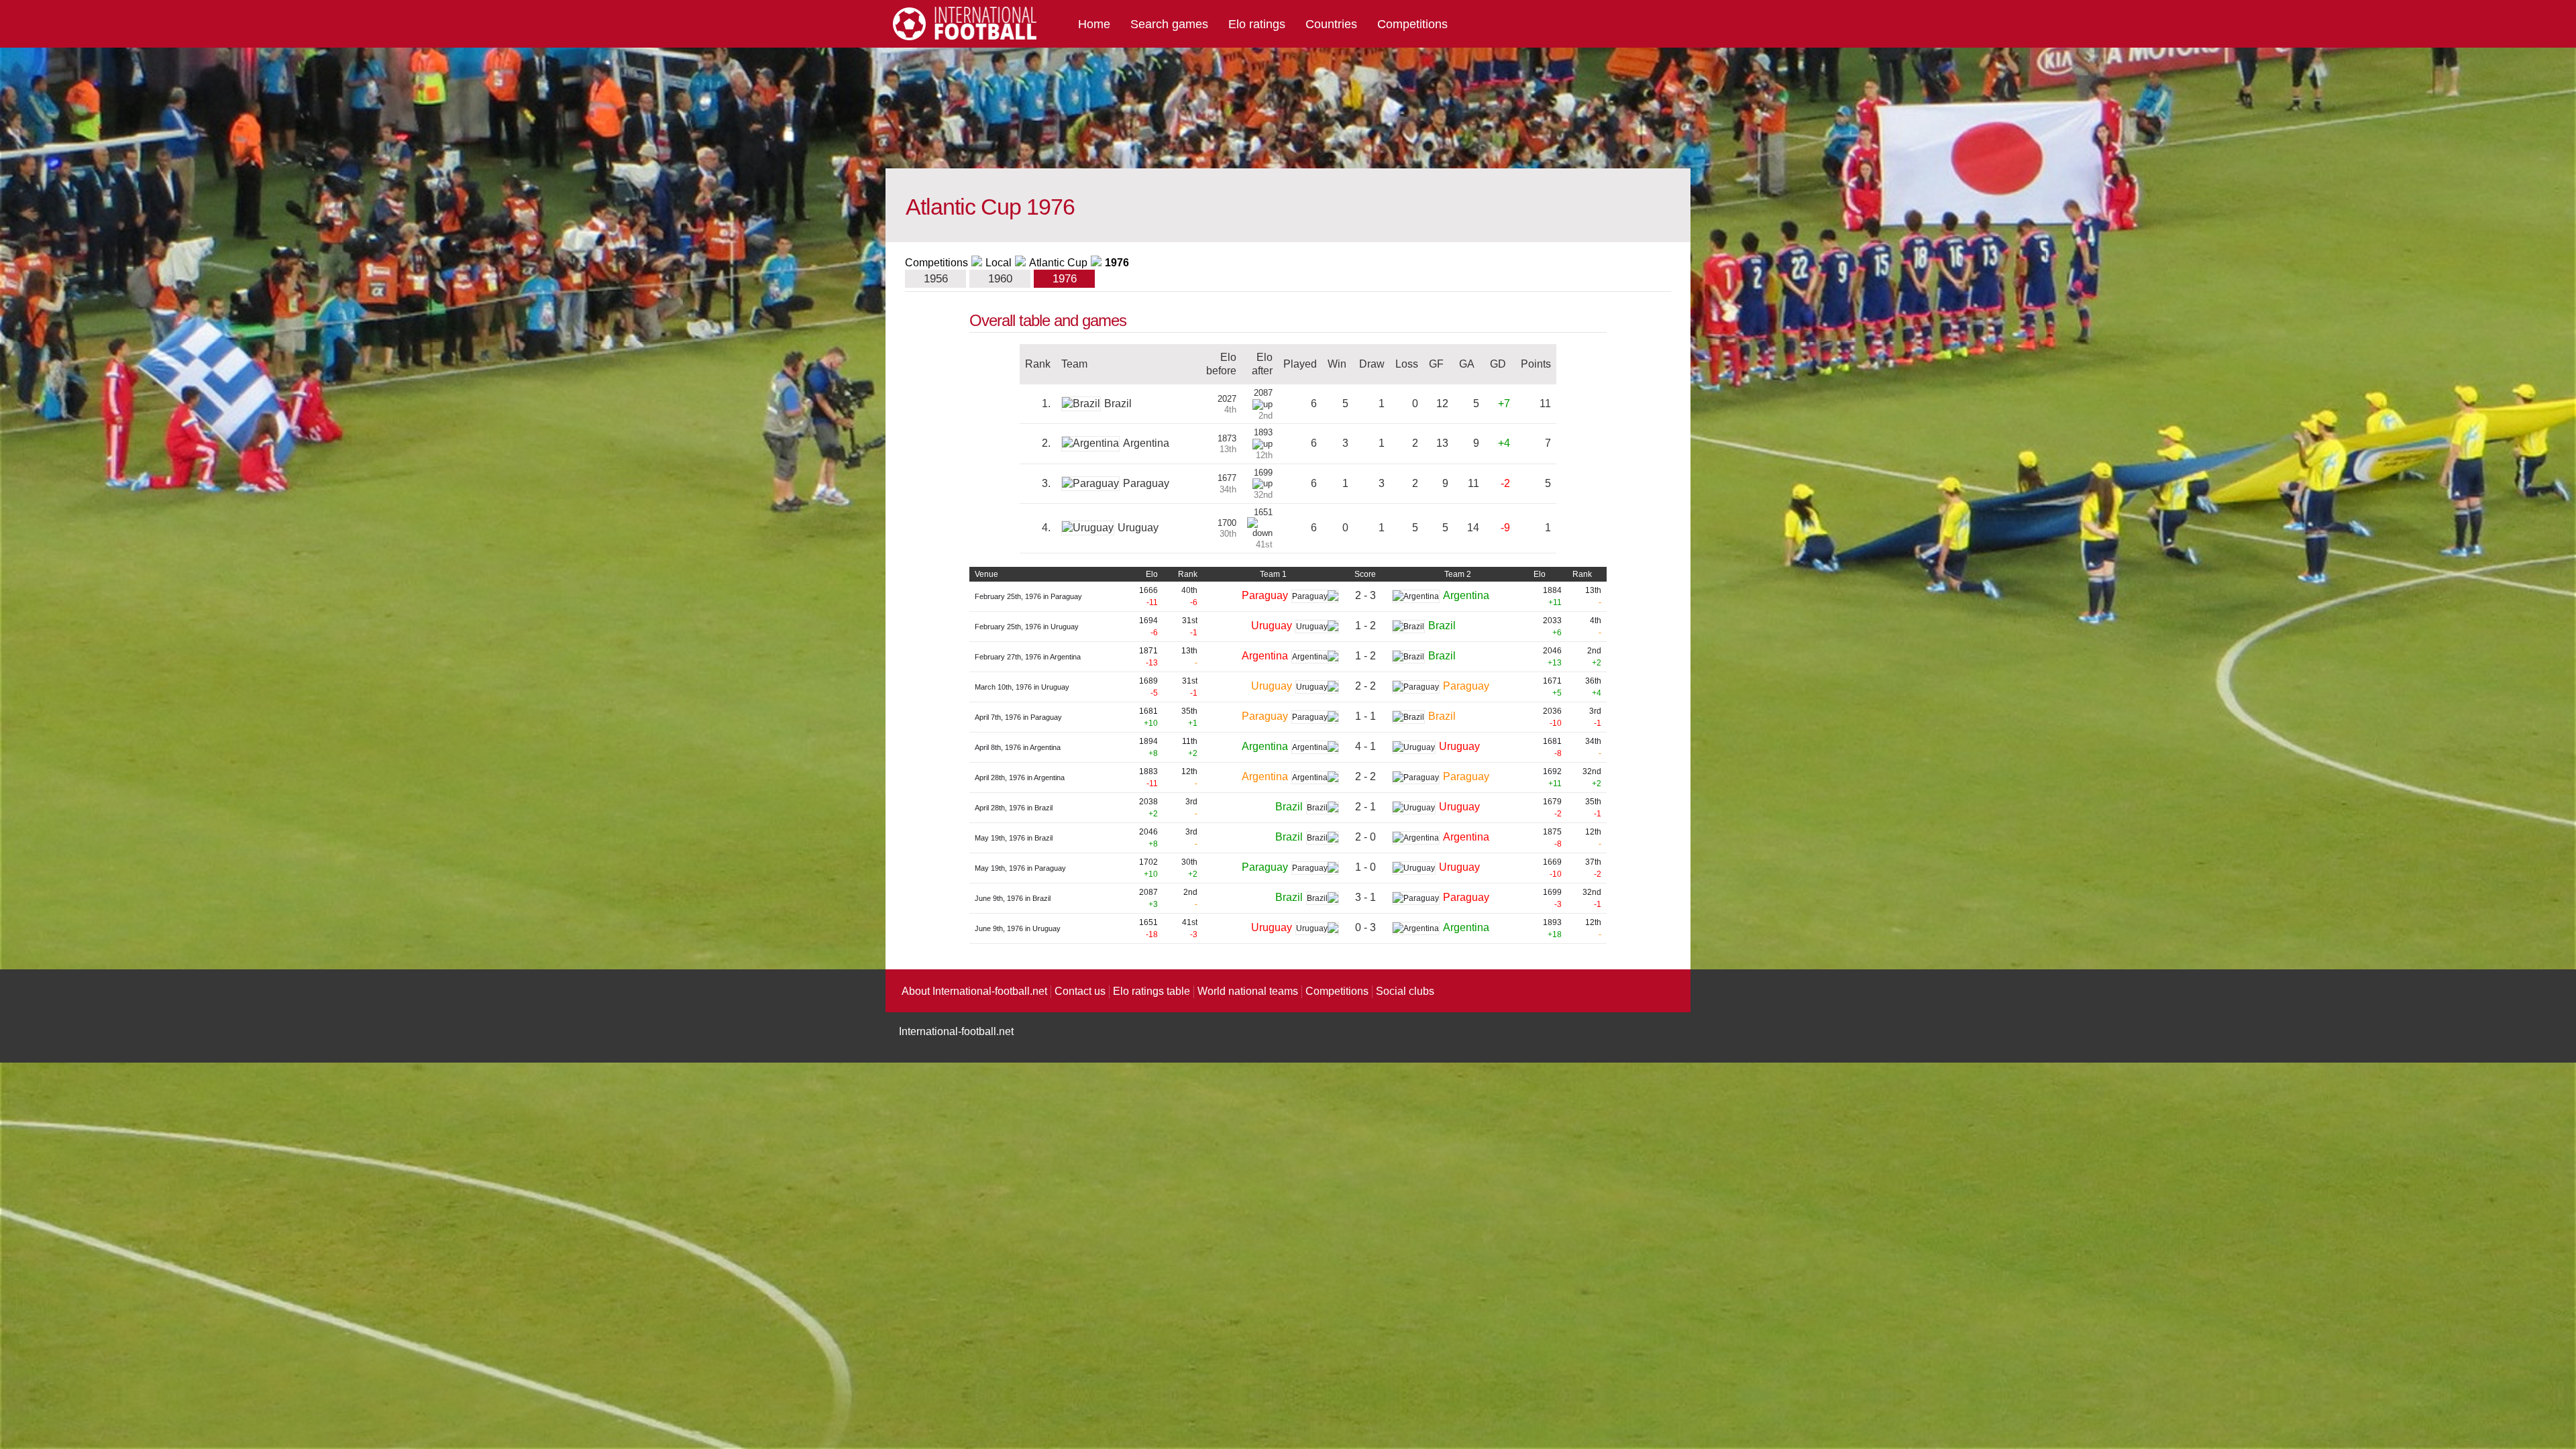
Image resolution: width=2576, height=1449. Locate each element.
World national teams (1248, 991)
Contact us (1080, 991)
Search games (1169, 24)
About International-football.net (974, 991)
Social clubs (1405, 991)
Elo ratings (1257, 24)
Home (1094, 24)
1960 (1000, 279)
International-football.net (956, 1031)
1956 (936, 279)
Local (999, 263)
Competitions (1412, 24)
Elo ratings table (1151, 991)
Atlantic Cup (1058, 263)
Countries (1331, 24)
